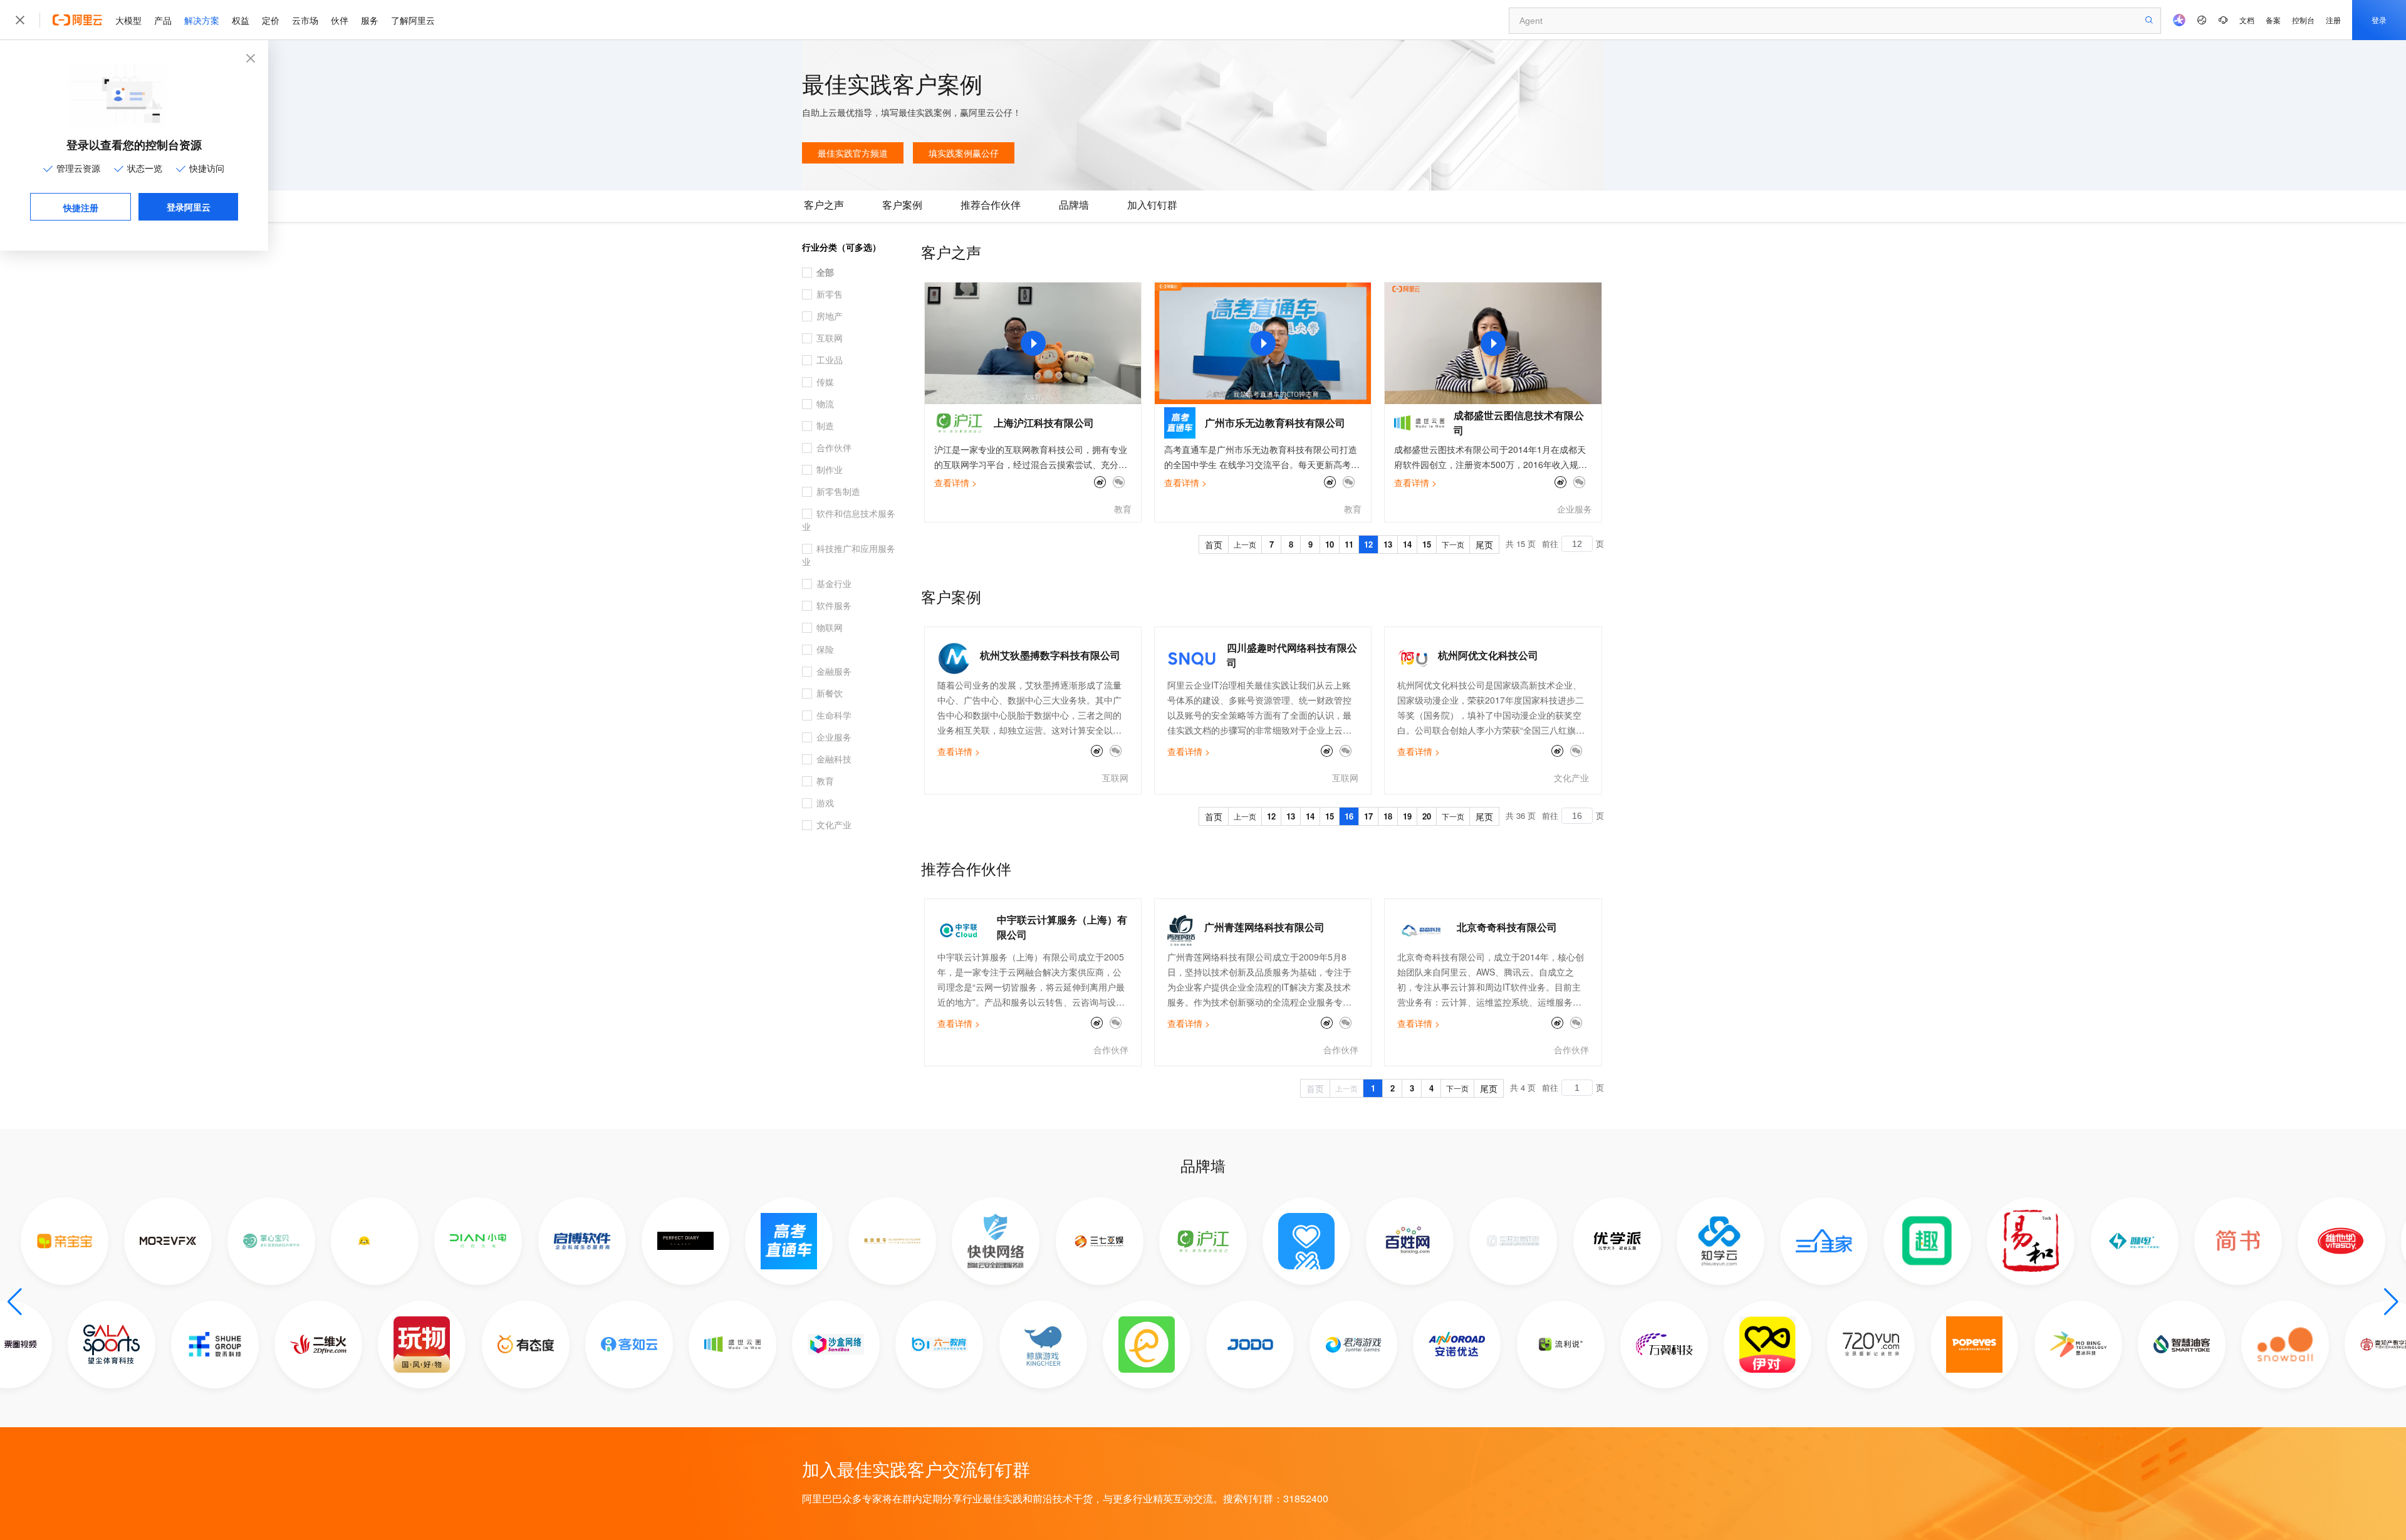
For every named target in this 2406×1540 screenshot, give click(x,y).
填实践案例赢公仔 (964, 153)
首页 (1214, 544)
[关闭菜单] (20, 20)
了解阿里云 (413, 20)
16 (1349, 816)
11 (1349, 544)
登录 (2379, 20)
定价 (271, 20)
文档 (2247, 20)
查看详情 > (956, 482)
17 (1368, 816)
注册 (2333, 20)
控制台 (2303, 20)
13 (1388, 544)
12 (1368, 544)
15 (1427, 544)
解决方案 (202, 20)
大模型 (128, 20)
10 (1330, 544)
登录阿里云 (189, 207)
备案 (2273, 20)
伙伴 (340, 20)
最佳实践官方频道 (853, 153)
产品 (163, 20)
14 (1407, 544)
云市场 (305, 20)
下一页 (1453, 544)
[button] (15, 1302)
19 (1407, 816)
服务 (370, 20)
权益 (241, 20)
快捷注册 (81, 207)
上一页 (1245, 544)
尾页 (1484, 544)
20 (1427, 816)
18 (1388, 816)
